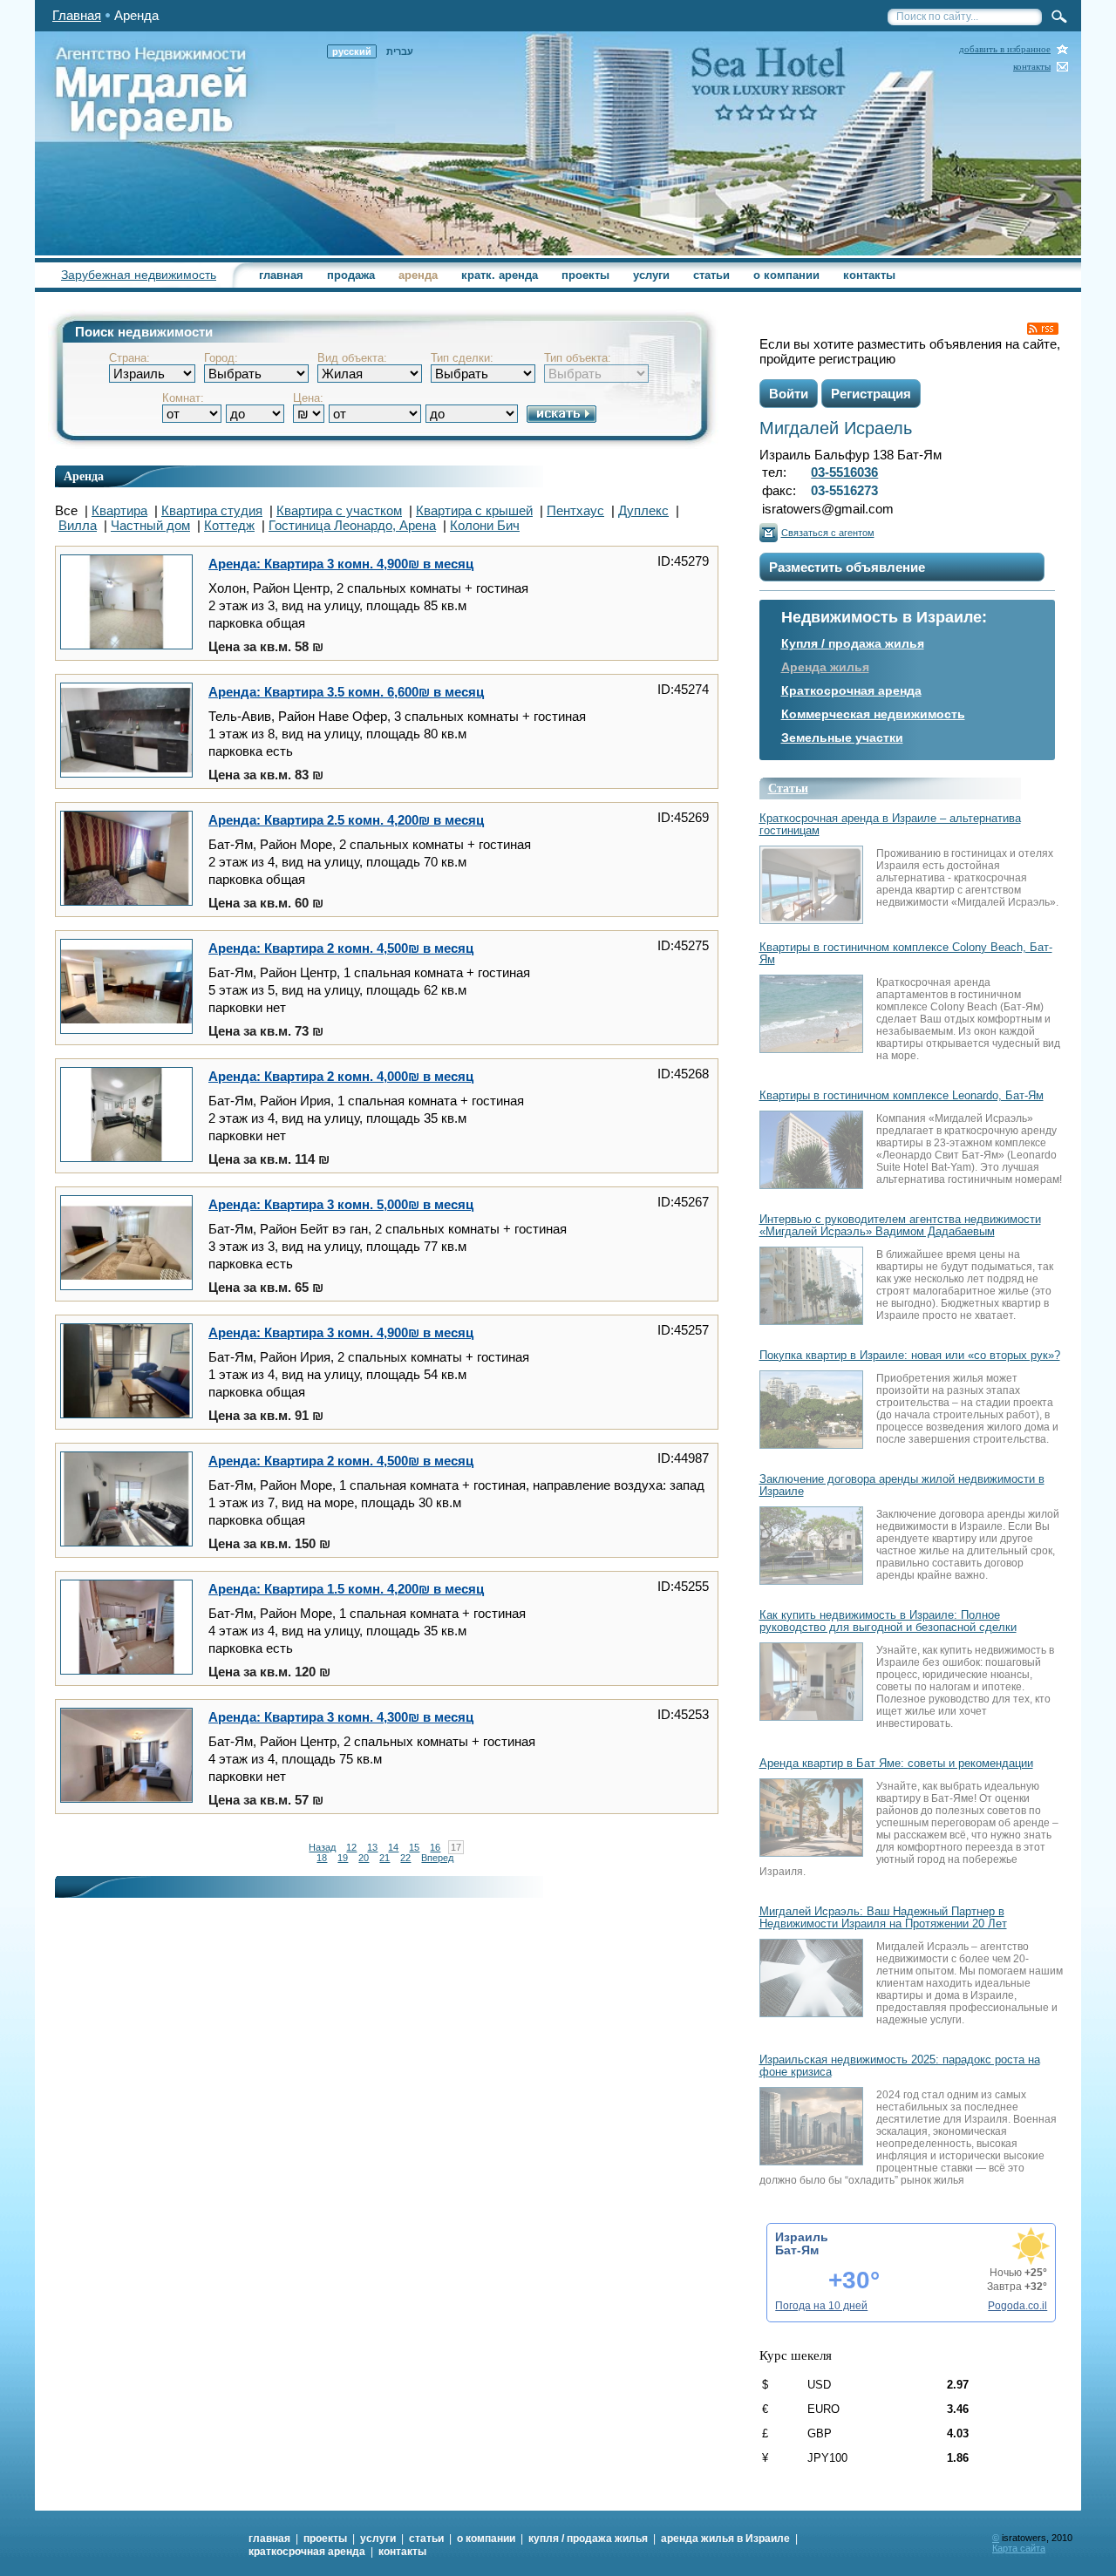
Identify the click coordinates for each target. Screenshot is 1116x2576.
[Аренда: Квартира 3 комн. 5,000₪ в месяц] (126, 1244)
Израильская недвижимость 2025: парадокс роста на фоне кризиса (900, 2066)
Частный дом (150, 525)
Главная (77, 15)
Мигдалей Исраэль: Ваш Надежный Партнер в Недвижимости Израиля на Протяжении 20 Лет (883, 1918)
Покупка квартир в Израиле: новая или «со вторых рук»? (910, 1356)
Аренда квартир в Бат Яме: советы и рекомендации (896, 1764)
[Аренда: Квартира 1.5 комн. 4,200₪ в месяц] (126, 1628)
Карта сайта (1019, 2548)
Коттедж (229, 525)
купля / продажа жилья (588, 2539)
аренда (418, 275)
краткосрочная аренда (307, 2552)
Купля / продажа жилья (853, 643)
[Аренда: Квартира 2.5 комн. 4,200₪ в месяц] (126, 860)
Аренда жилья (825, 667)
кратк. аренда (500, 275)
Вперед (437, 1858)
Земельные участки (842, 737)
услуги (651, 275)
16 (435, 1847)
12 (351, 1847)
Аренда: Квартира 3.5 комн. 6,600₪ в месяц (346, 692)
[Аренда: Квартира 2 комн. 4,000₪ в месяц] (126, 1116)
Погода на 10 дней (821, 2306)
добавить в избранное (1005, 49)
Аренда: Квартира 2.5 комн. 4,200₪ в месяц (346, 820)
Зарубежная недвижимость (139, 275)
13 (372, 1847)
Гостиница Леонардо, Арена (352, 525)
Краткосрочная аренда (851, 690)
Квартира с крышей (474, 510)
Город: (221, 358)
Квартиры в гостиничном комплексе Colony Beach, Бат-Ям (906, 954)
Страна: (129, 358)
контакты (1032, 67)
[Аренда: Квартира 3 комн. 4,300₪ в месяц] (126, 1757)
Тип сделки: (462, 358)
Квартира (119, 510)
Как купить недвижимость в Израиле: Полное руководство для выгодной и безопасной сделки (888, 1621)
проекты (585, 275)
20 (364, 1858)
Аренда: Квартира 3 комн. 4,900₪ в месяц (341, 564)
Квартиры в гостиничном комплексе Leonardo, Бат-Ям (902, 1096)
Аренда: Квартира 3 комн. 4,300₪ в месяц (341, 1717)
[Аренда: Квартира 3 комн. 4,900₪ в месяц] (126, 603)
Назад (322, 1847)
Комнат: (183, 398)
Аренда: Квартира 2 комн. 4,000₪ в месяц (341, 1076)
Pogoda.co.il (1017, 2306)
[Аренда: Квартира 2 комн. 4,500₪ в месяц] (126, 988)
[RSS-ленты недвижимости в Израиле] (1043, 329)
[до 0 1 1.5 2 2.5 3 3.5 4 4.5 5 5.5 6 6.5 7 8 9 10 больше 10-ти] (255, 407)
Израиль (802, 2237)
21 (384, 1858)
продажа (351, 275)
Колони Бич (485, 525)
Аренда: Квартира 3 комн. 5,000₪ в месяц (341, 1204)
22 (405, 1858)
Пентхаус (575, 510)
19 (343, 1858)
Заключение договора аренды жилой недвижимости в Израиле (902, 1485)
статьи (711, 275)
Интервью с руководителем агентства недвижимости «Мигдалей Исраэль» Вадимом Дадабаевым (900, 1226)
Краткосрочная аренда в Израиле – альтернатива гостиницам (890, 825)
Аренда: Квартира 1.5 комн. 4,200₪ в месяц (346, 1589)
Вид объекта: (352, 358)
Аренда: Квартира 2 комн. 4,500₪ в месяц (341, 948)
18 (322, 1858)
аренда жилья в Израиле (725, 2539)
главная (281, 275)
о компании (786, 275)
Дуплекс (643, 510)
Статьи (788, 788)
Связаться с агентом (828, 533)
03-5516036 (844, 472)
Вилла (78, 525)
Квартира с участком (339, 510)
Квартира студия (212, 510)
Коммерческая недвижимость (873, 714)
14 (393, 1847)
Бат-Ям (797, 2250)
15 (414, 1847)
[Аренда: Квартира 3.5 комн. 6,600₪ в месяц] (126, 731)
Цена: (308, 398)
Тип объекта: (578, 358)
